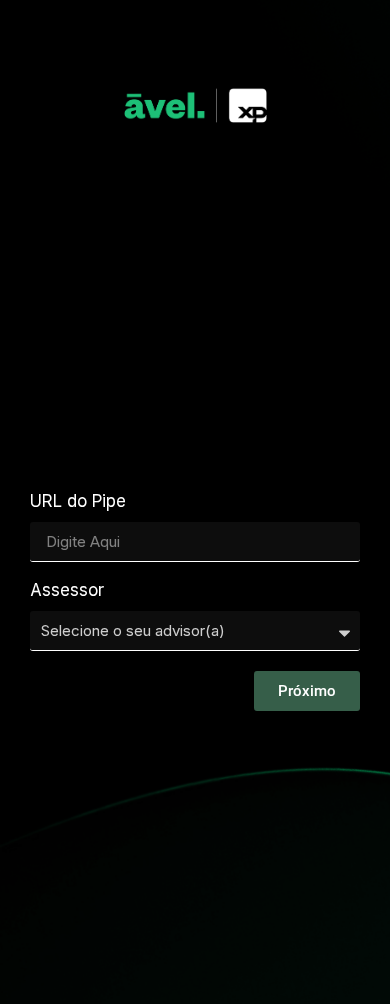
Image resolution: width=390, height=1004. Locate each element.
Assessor (67, 591)
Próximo (307, 691)
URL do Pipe (78, 502)
